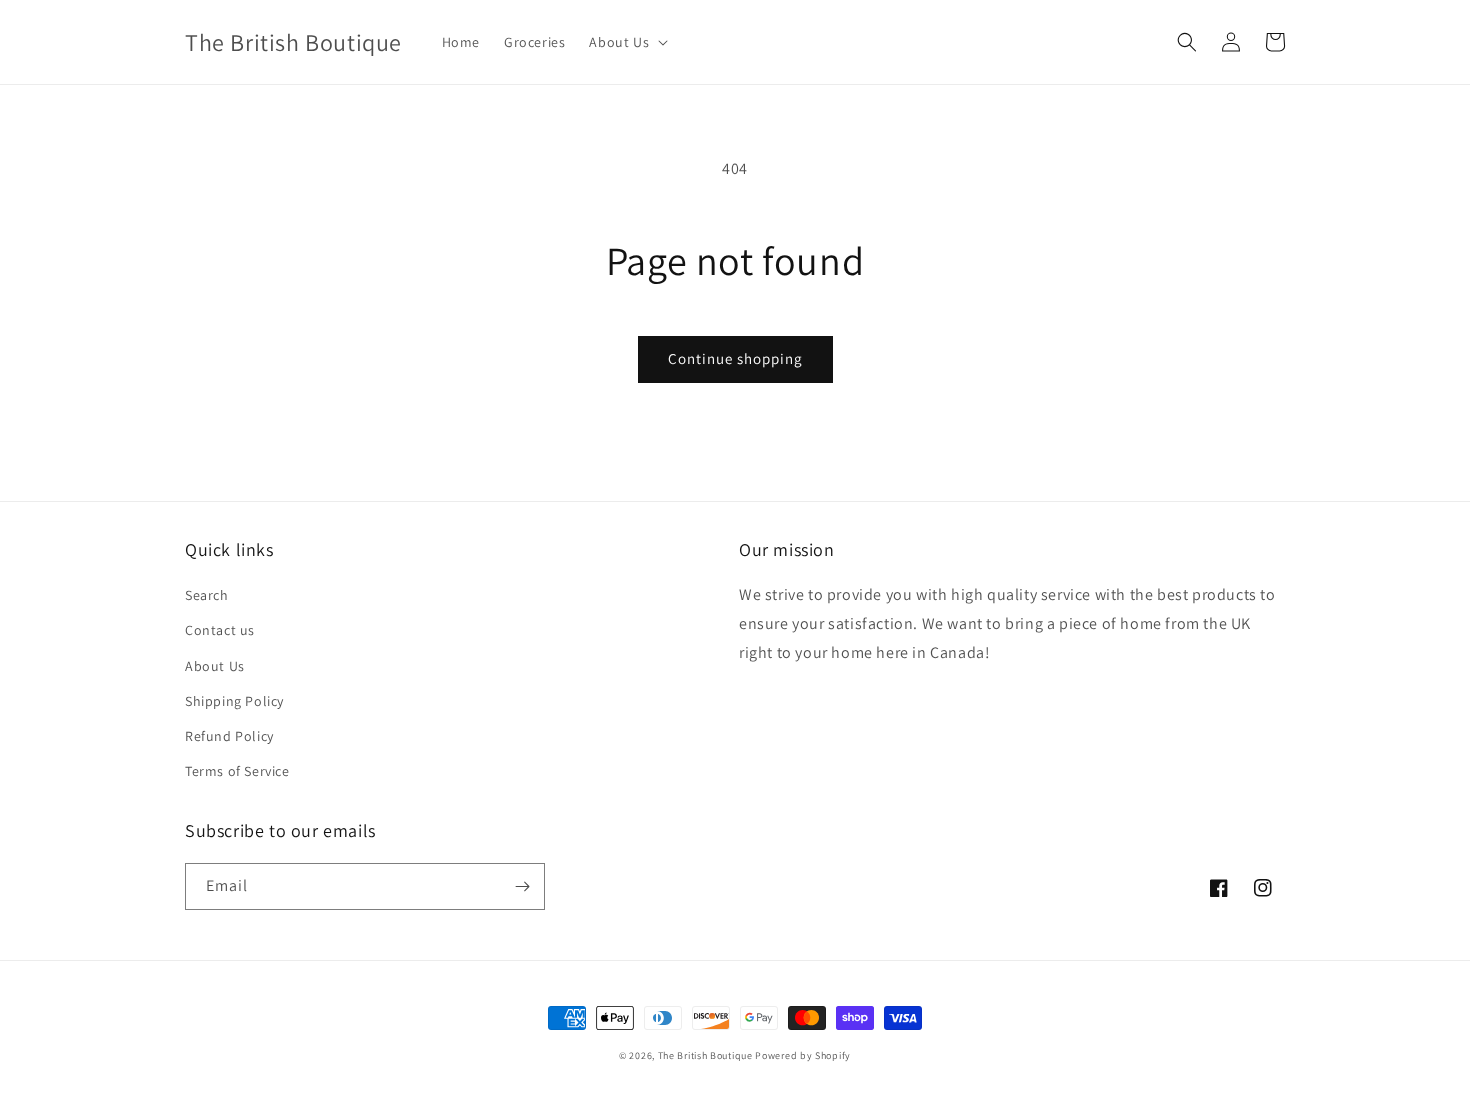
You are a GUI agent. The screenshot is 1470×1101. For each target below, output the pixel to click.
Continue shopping (735, 358)
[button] (626, 42)
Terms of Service (237, 771)
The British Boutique (707, 1055)
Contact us (220, 630)
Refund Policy (229, 736)
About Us (215, 666)
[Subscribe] (522, 886)
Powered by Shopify (803, 1055)
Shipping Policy (234, 701)
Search (207, 595)
